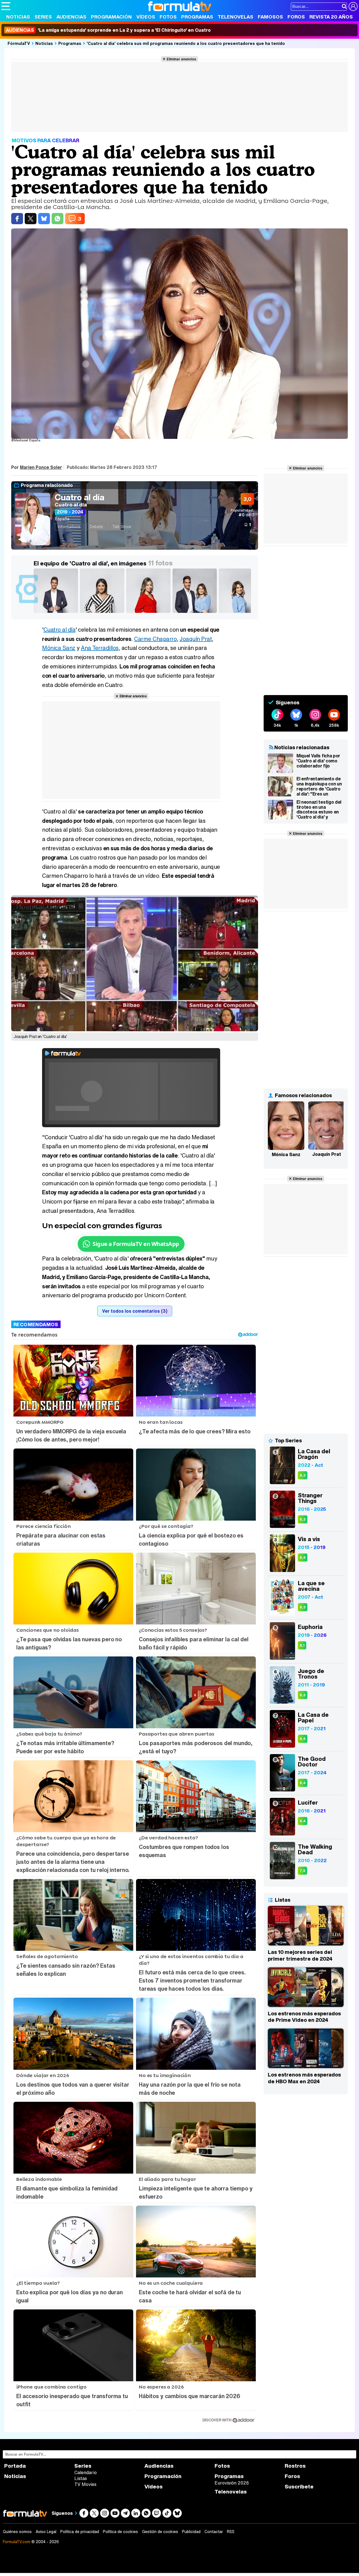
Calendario (86, 2472)
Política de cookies (120, 2532)
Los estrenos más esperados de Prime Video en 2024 (304, 2017)
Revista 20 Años (331, 17)
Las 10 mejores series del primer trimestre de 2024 (300, 1955)
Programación (111, 17)
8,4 (303, 1558)
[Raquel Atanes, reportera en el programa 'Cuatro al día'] (103, 613)
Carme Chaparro (155, 639)
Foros (296, 17)
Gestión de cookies (160, 2532)
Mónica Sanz (59, 648)
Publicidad (191, 2532)
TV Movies (85, 2484)
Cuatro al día (80, 497)
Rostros (295, 2466)
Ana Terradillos (100, 648)
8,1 (302, 1645)
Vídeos (146, 17)
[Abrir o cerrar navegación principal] (6, 6)
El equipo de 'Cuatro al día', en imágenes (90, 563)
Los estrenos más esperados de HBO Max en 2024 (304, 2078)
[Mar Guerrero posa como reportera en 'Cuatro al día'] (149, 613)
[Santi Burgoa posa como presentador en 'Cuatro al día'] (57, 613)
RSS (231, 2532)
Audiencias (71, 17)
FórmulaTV (19, 43)
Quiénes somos (17, 2532)
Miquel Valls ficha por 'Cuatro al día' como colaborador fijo (318, 761)
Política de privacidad (80, 2532)
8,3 (303, 1475)
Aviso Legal (46, 2532)
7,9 (302, 1871)
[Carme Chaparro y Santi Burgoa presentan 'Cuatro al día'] (196, 613)
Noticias (18, 17)
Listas (81, 2478)
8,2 (303, 1695)
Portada (15, 2466)
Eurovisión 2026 (232, 2483)
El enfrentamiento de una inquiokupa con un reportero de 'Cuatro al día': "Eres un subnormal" (319, 786)
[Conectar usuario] (353, 6)
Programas (197, 17)
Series (43, 17)
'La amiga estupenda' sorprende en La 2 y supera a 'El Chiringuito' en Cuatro (108, 30)
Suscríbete (299, 2487)
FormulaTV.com (17, 2542)
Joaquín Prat (196, 639)
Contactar (214, 2532)
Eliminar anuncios (181, 59)
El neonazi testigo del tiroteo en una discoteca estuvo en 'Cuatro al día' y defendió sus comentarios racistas (319, 810)
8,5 (303, 1739)
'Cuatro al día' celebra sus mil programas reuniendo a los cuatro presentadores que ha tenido (186, 43)
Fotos (168, 17)
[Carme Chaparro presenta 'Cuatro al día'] (242, 613)
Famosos (270, 17)
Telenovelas (235, 17)
